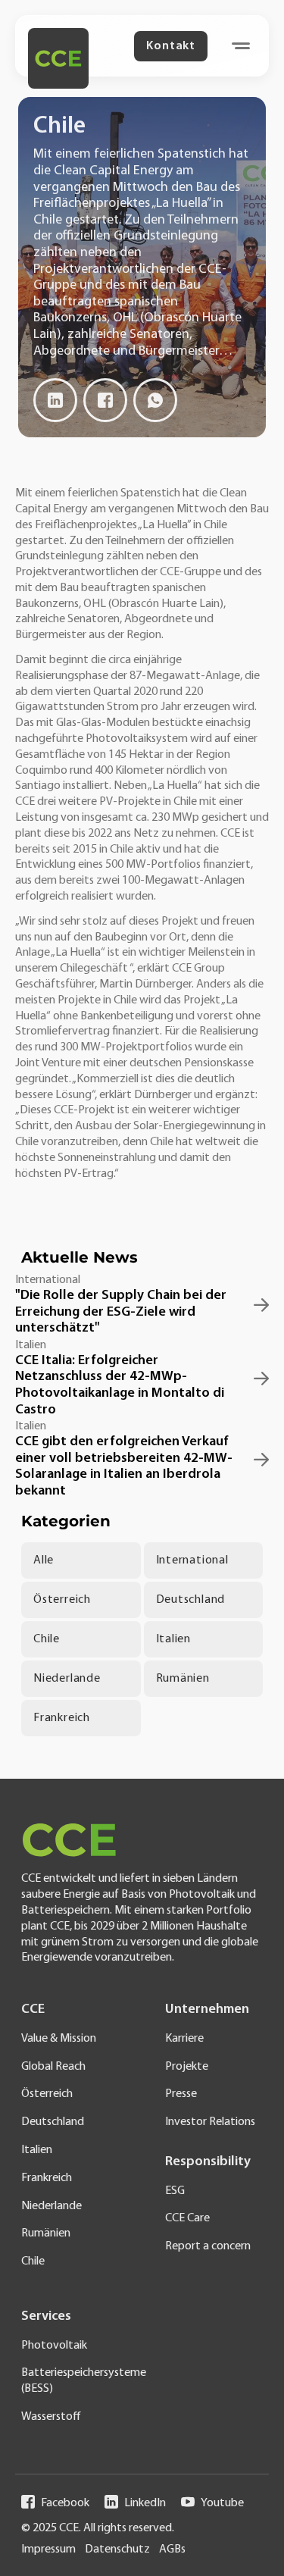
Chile (47, 1639)
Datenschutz (117, 2549)
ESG (175, 2191)
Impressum (48, 2549)
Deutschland (191, 1600)
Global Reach (53, 2067)
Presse (181, 2094)
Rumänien (183, 1679)
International (192, 1560)
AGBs (172, 2549)
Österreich (62, 1600)
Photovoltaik (54, 2346)
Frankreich (62, 1718)
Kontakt (171, 46)
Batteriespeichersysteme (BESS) (73, 2381)
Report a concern (208, 2246)
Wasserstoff (51, 2417)
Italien (174, 1639)
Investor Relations (210, 2122)
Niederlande (67, 1679)
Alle (44, 1560)
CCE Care (187, 2218)
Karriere (184, 2039)
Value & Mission (59, 2039)
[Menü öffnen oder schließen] (241, 46)
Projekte (187, 2067)
